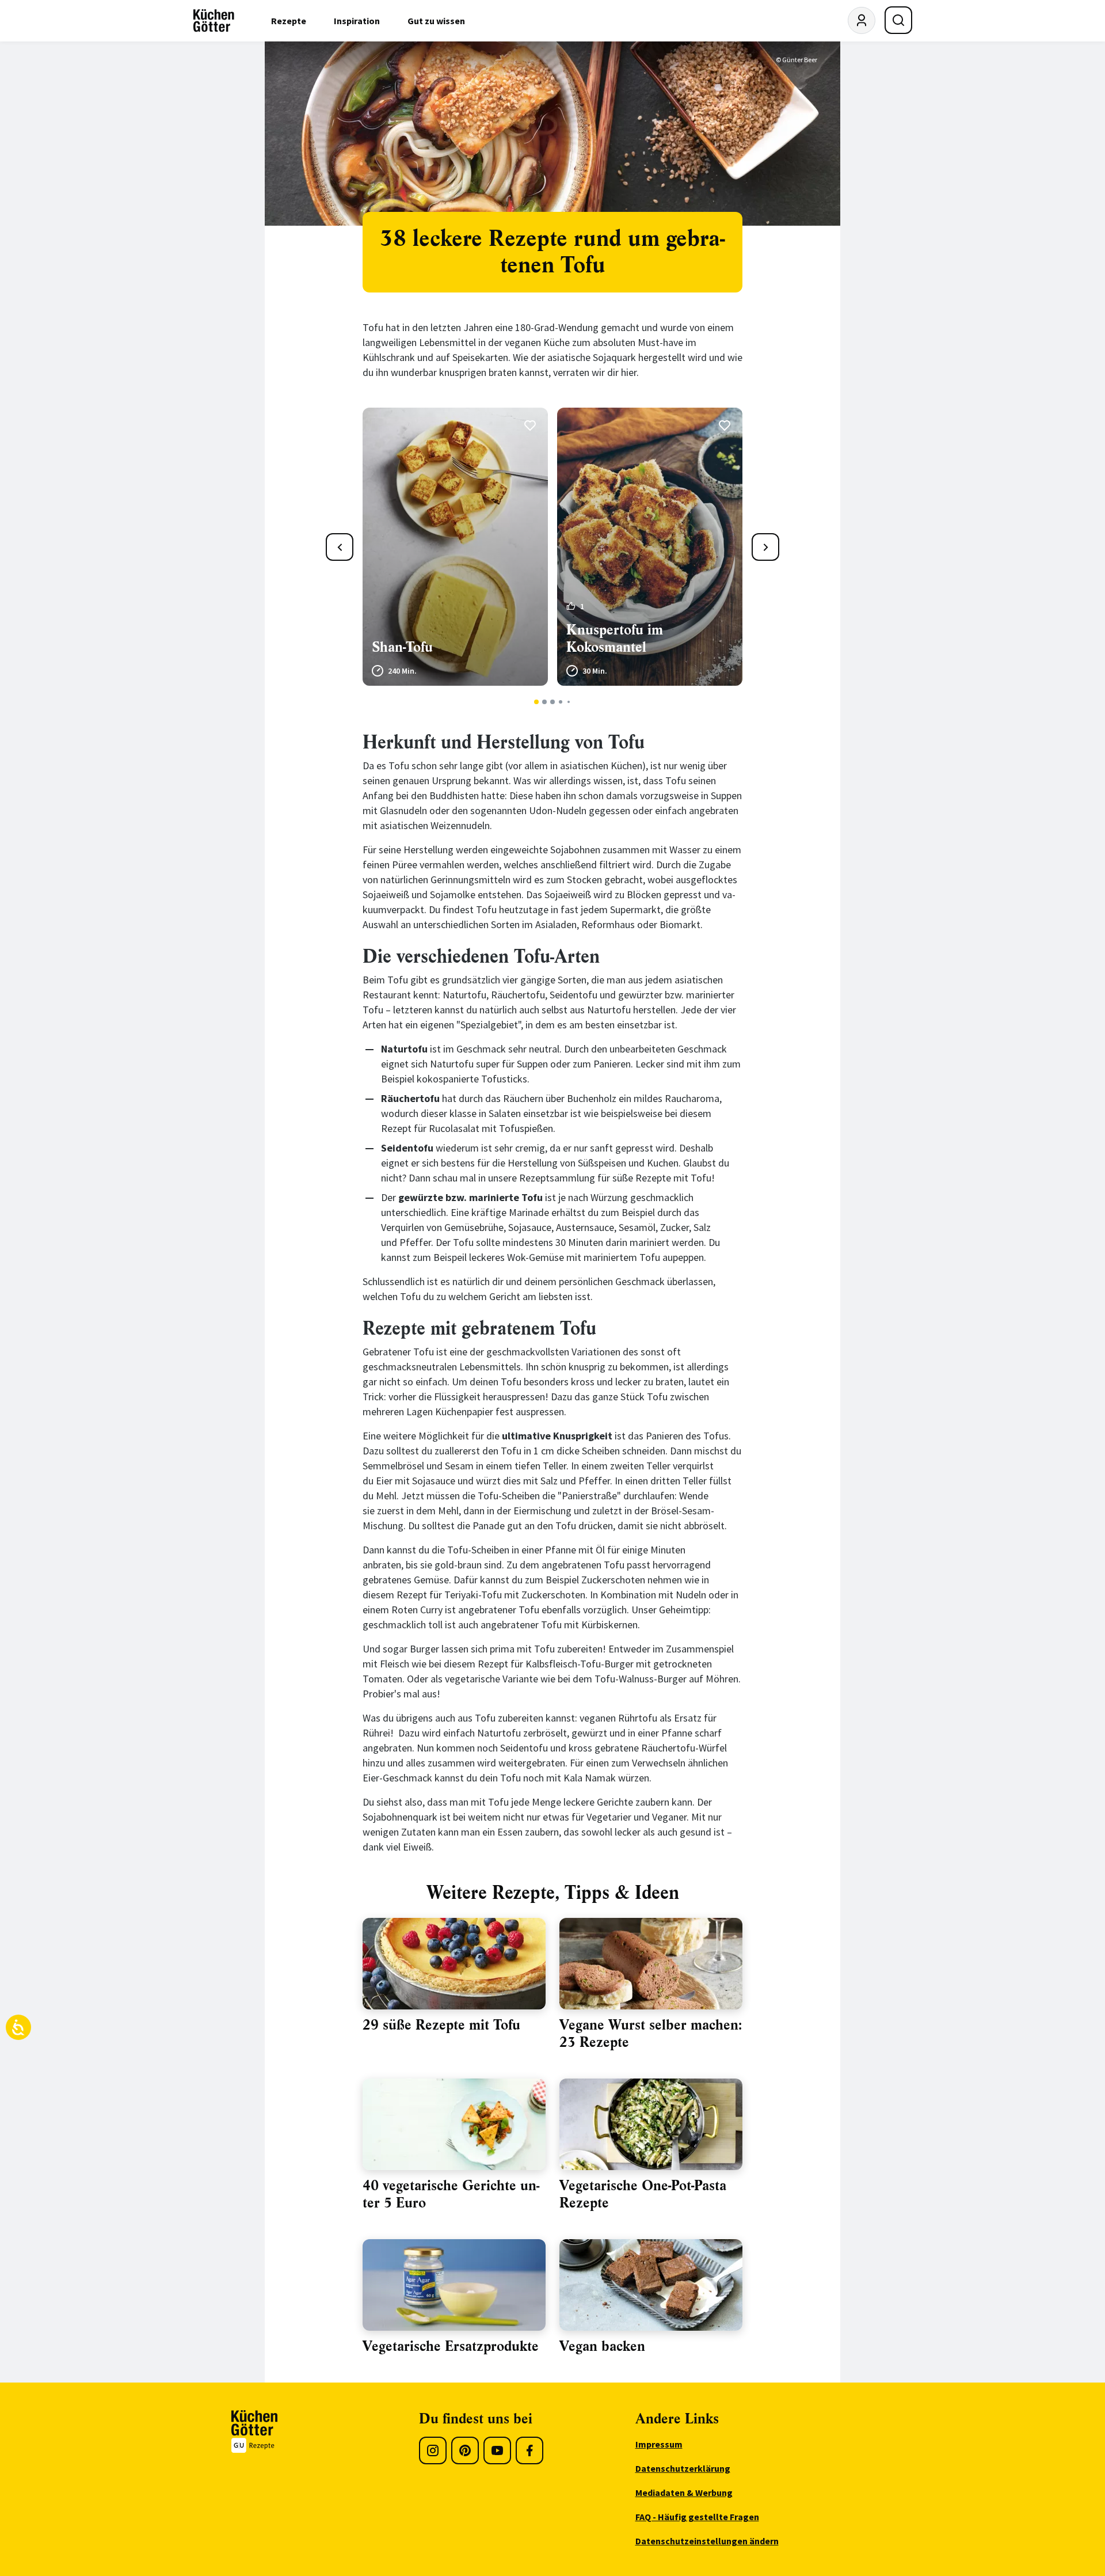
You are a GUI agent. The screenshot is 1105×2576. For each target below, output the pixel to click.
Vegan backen (602, 2346)
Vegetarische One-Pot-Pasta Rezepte (643, 2194)
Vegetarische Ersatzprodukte (451, 2346)
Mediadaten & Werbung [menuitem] (684, 2493)
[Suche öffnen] (898, 20)
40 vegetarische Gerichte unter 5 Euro (451, 2194)
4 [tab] (560, 702)
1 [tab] (537, 702)
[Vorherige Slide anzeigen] (340, 547)
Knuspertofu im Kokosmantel (615, 639)
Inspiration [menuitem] (357, 21)
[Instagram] (433, 2450)
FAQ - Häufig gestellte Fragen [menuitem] (697, 2517)
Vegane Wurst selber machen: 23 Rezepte (651, 2034)
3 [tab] (553, 702)
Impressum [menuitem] (659, 2444)
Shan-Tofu (402, 647)
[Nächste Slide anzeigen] (765, 547)
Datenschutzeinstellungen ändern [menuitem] (707, 2541)
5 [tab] (569, 702)
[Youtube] (497, 2450)
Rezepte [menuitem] (289, 21)
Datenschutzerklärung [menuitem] (683, 2468)
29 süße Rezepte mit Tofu (441, 2025)
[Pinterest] (465, 2450)
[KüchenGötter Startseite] (214, 21)
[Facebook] (529, 2450)
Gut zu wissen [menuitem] (436, 21)
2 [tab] (545, 702)
